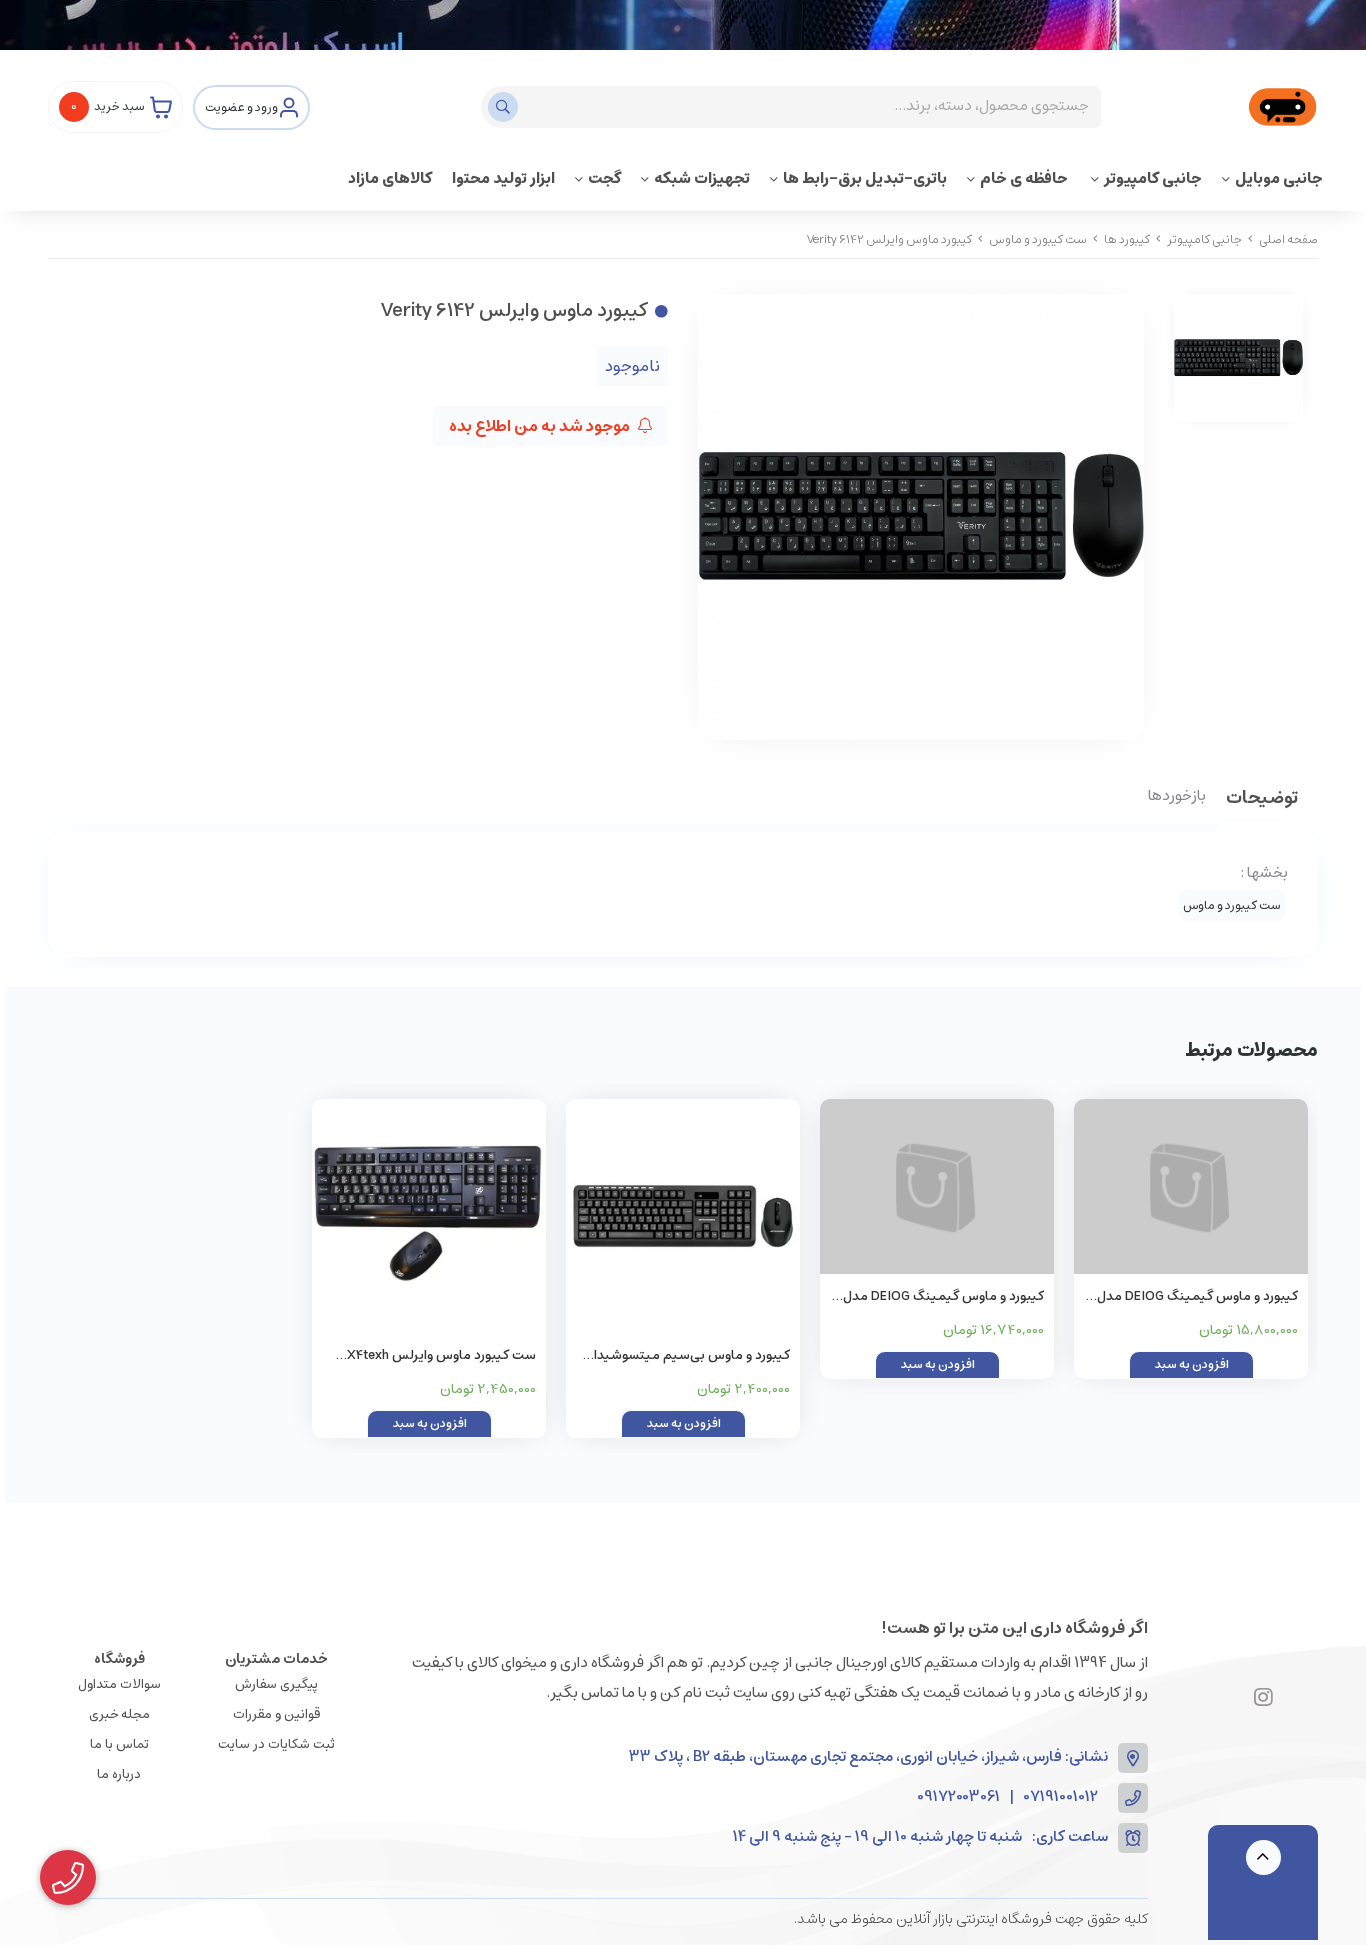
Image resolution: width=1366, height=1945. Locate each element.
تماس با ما (119, 1744)
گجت (604, 178)
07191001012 (1061, 1797)
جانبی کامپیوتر (1153, 178)
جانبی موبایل (1279, 178)
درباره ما (119, 1774)
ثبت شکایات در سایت (276, 1744)
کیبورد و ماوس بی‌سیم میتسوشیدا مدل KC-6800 (692, 1356)
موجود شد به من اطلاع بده (541, 426)
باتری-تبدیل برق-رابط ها (865, 178)
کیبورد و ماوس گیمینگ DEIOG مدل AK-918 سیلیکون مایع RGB (943, 1297)
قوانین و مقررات (276, 1714)
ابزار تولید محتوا (503, 178)
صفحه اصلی (1288, 239)
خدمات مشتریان (276, 1659)
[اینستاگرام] (1263, 1699)
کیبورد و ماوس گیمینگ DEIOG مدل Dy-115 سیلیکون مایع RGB (1197, 1297)
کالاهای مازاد (390, 178)
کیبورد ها (1127, 239)
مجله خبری (119, 1714)
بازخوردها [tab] (1177, 797)
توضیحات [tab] (1262, 799)
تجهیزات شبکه (702, 178)
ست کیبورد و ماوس (1038, 239)
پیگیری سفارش (276, 1684)
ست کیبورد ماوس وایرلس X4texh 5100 (441, 1356)
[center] (505, 107)
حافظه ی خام (1025, 178)
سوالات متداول (119, 1684)
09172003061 (958, 1797)
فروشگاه (119, 1659)
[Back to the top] (1263, 1857)
